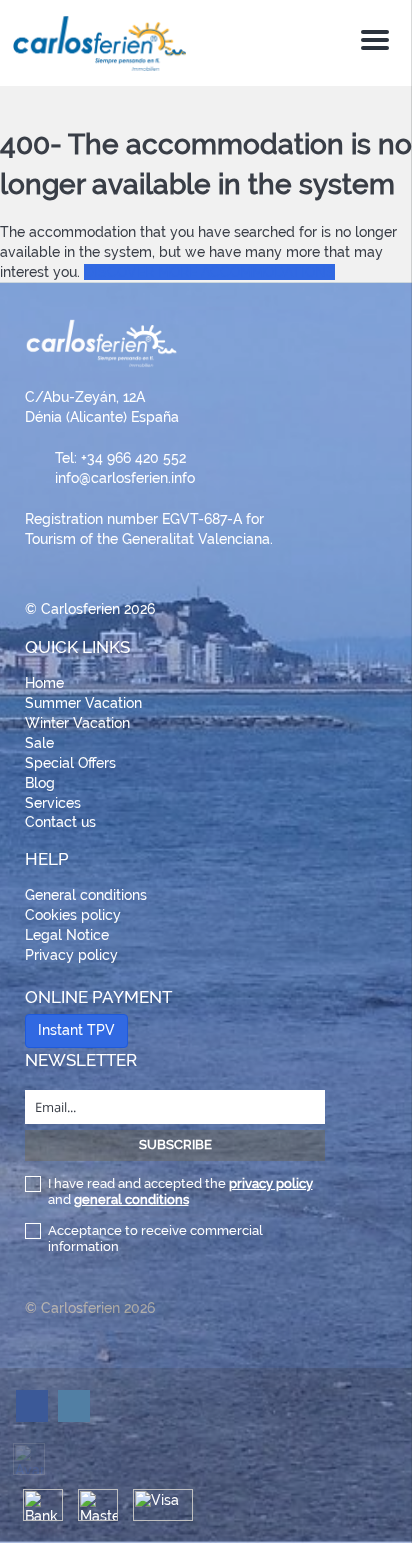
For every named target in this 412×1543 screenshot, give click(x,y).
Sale (39, 743)
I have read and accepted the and (180, 1191)
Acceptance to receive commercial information (155, 1238)
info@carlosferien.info (125, 478)
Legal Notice (67, 935)
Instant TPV (76, 1030)
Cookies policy (73, 915)
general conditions (131, 1199)
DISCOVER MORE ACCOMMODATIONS (209, 272)
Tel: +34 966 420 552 (120, 458)
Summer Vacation (83, 703)
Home (44, 683)
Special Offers (70, 763)
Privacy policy (71, 955)
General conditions (86, 895)
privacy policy (271, 1183)
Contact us (60, 822)
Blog (40, 783)
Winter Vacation (77, 723)
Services (53, 803)
